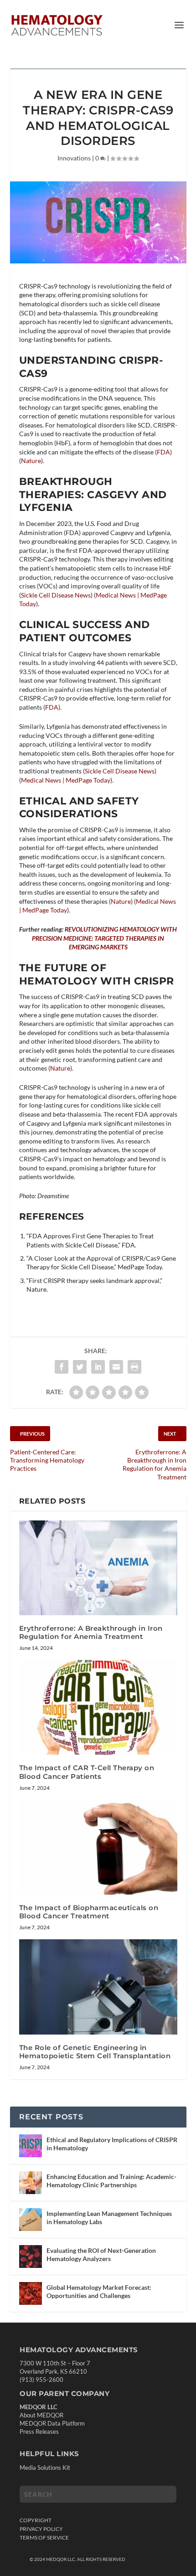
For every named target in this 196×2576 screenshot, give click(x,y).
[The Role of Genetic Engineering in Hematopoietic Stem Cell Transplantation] (98, 1987)
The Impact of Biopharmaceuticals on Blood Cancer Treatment (89, 1912)
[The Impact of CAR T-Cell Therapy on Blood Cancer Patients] (98, 1707)
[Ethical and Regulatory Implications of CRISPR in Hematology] (31, 2146)
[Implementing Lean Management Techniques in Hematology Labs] (31, 2220)
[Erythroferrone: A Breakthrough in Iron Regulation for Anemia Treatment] (98, 1568)
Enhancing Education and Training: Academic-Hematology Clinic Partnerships (111, 2181)
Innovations (74, 158)
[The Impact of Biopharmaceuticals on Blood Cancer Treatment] (98, 1847)
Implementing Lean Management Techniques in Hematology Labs (109, 2218)
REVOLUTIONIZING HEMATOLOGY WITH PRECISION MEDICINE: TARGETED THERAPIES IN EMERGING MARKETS (104, 938)
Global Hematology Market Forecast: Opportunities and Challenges (99, 2291)
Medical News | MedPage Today (66, 780)
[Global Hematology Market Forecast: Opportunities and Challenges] (31, 2293)
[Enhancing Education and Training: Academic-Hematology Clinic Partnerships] (31, 2183)
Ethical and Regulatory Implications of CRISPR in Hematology (112, 2144)
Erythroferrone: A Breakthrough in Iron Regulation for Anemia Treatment (91, 1632)
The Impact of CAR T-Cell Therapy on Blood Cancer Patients (87, 1772)
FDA (163, 452)
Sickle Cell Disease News (56, 595)
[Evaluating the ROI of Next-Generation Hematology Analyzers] (31, 2257)
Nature (31, 461)
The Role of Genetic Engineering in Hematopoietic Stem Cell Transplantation (95, 2052)
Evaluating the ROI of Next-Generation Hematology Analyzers (101, 2254)
